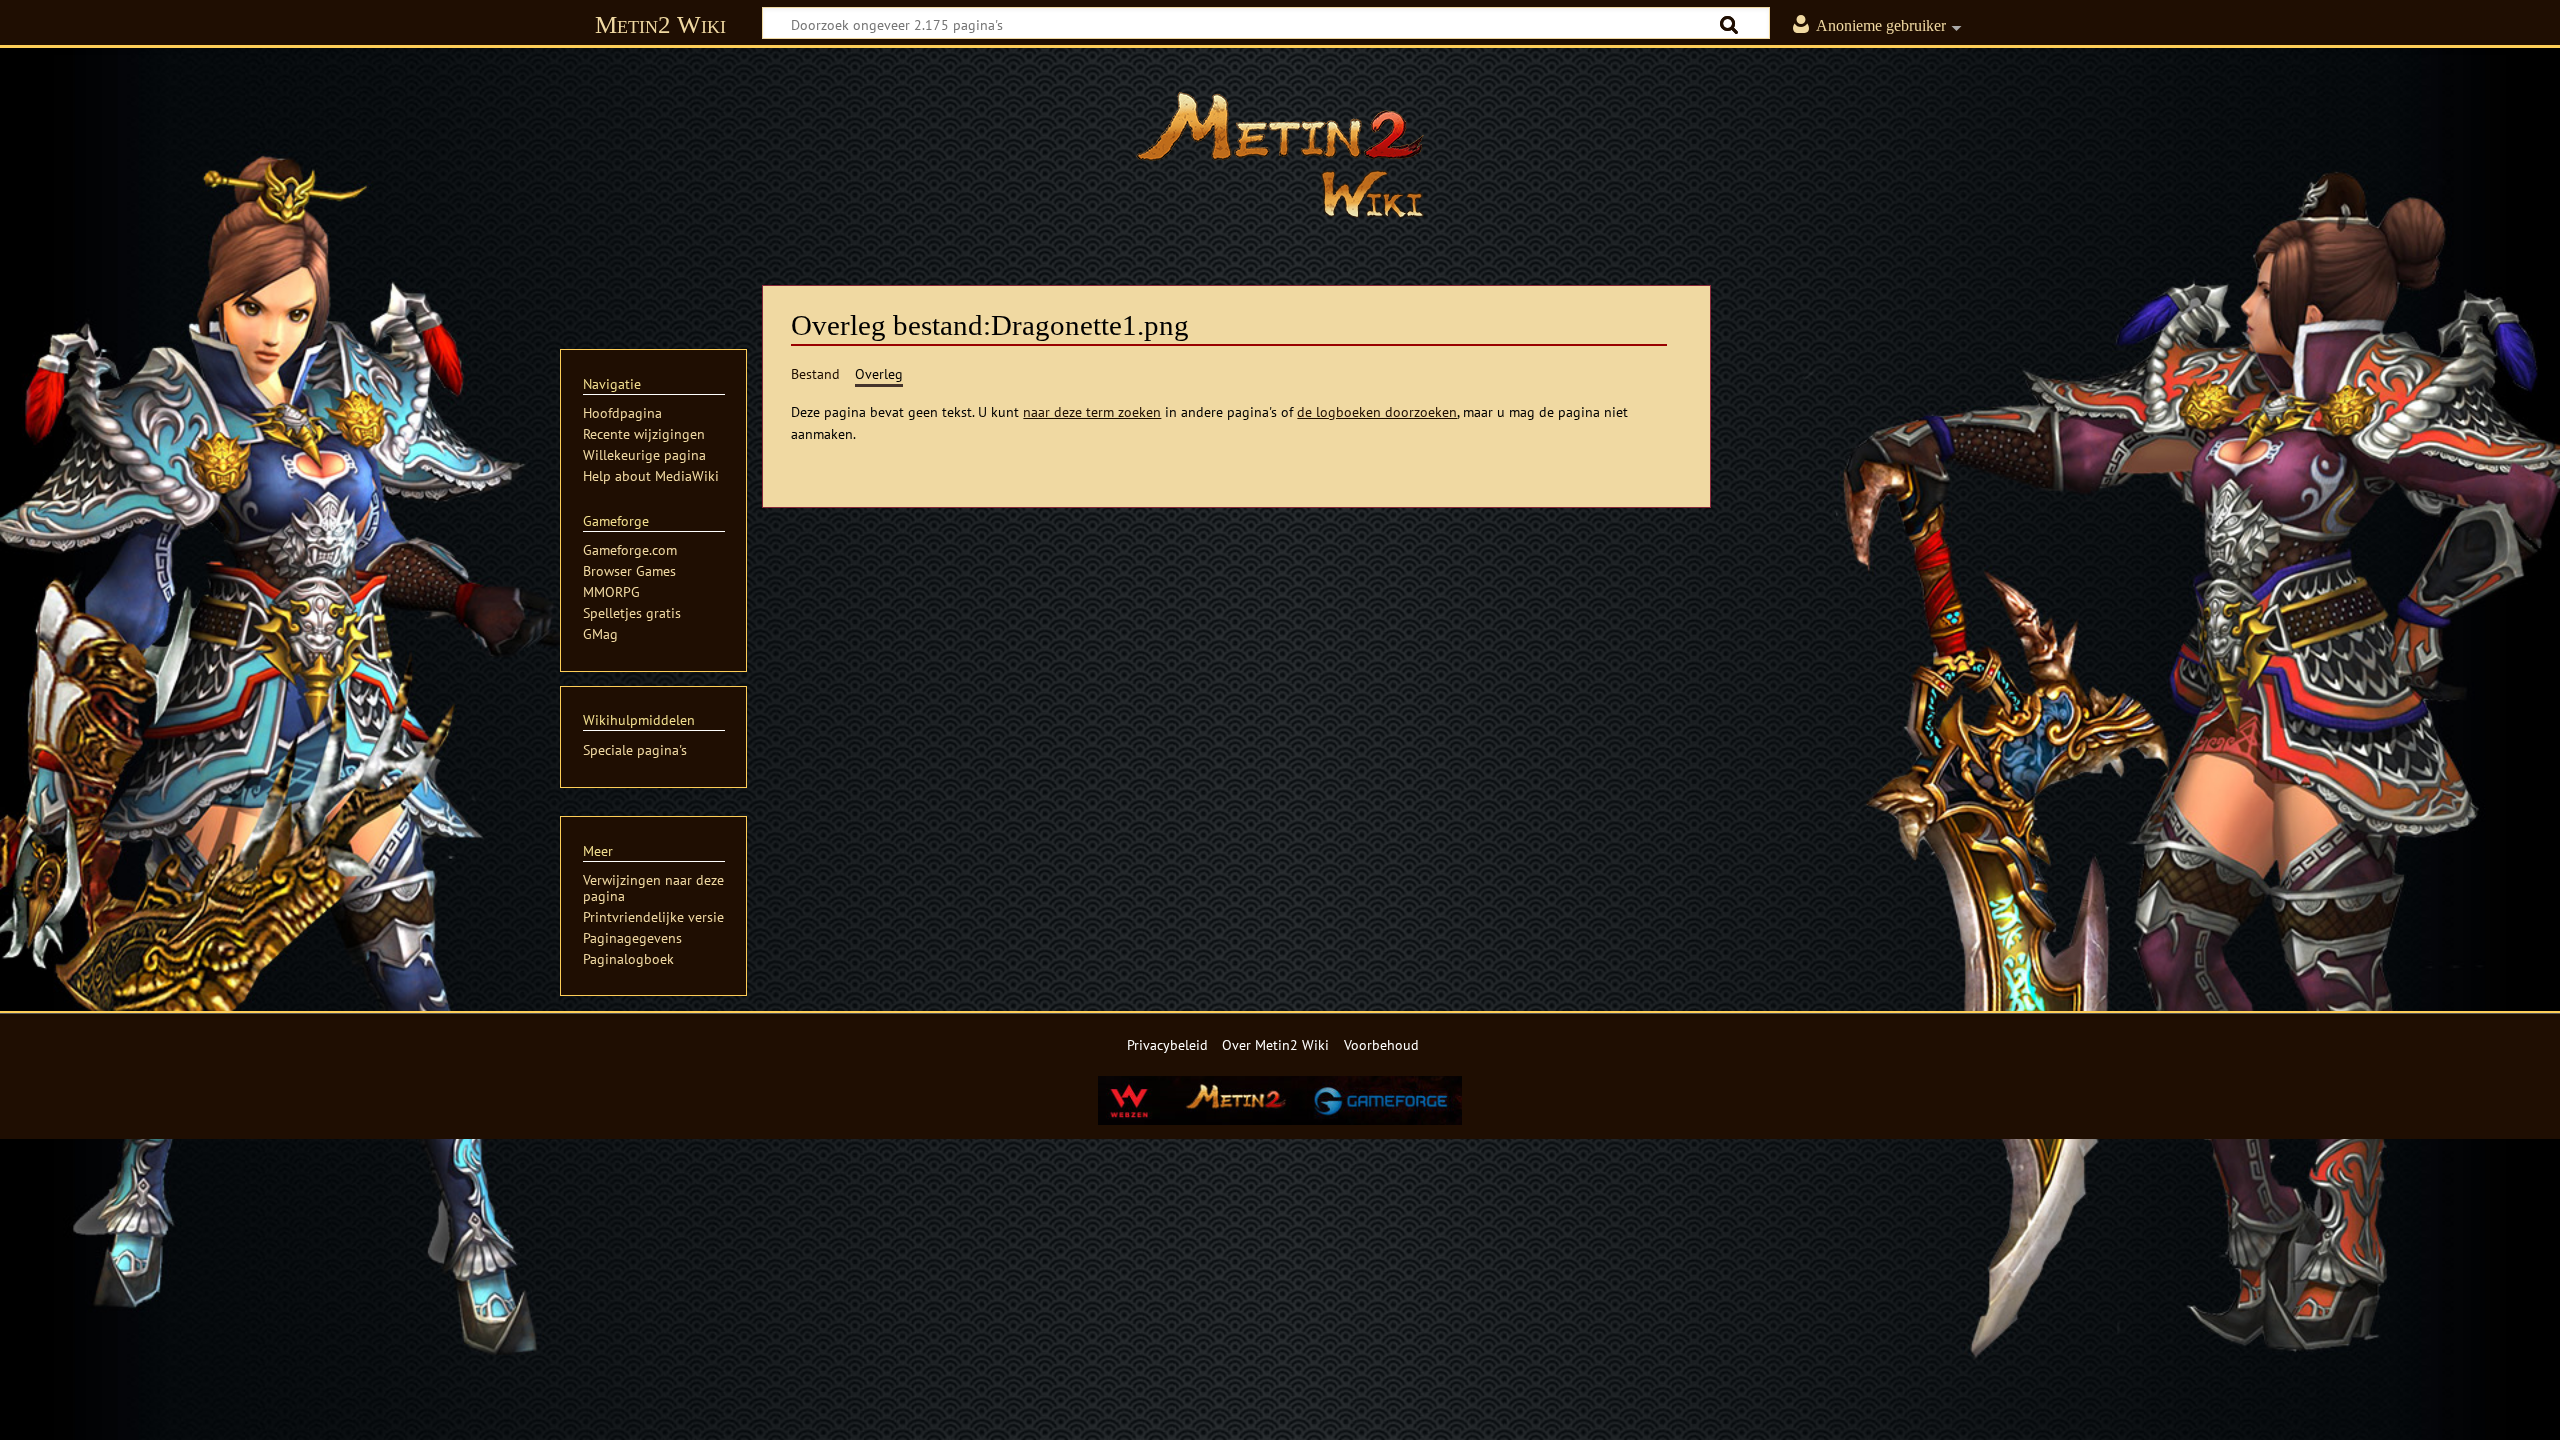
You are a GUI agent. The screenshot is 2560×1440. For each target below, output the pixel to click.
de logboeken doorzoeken (1377, 411)
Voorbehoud (1381, 1044)
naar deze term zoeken (1092, 411)
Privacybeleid (1167, 1044)
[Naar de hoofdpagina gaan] (1280, 155)
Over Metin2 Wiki (1275, 1044)
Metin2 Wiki (660, 24)
